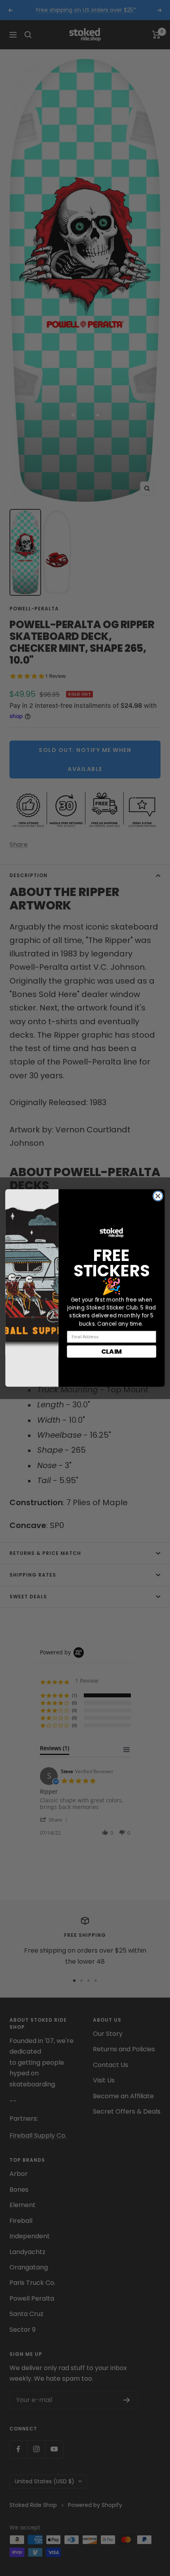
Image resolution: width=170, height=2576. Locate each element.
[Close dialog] (158, 1196)
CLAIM (111, 1351)
